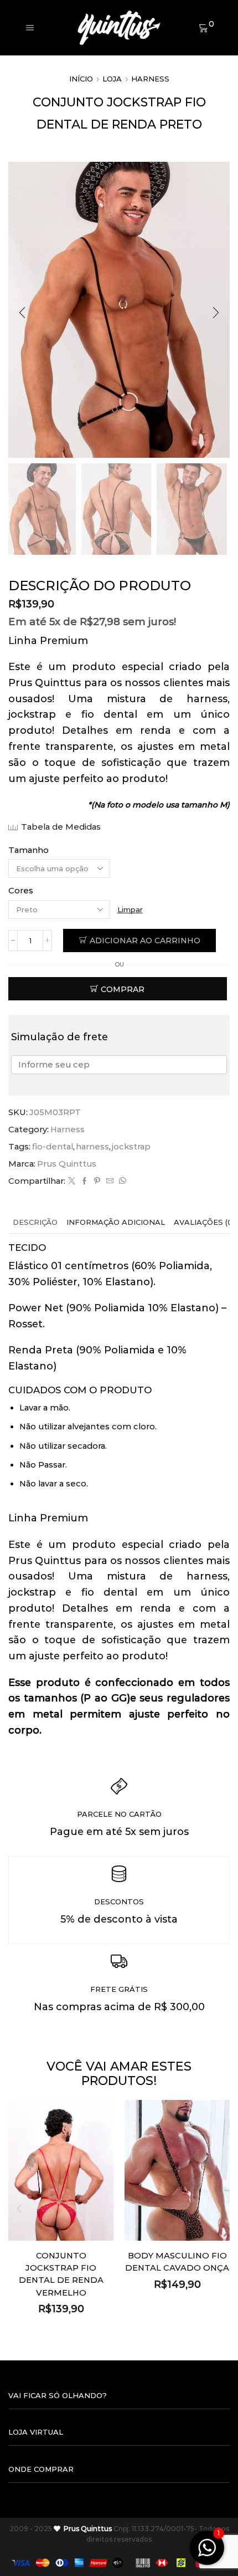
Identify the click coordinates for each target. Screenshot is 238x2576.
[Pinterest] (97, 1181)
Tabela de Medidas (61, 827)
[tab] (35, 1222)
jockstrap (131, 1147)
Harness (150, 79)
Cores (21, 891)
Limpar (130, 909)
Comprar (123, 989)
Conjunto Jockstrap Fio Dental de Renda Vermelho (61, 2274)
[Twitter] (72, 1181)
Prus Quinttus (67, 1164)
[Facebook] (84, 1181)
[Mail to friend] (110, 1181)
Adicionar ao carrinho (145, 941)
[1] (207, 2554)
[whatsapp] (121, 1181)
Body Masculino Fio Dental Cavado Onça (177, 2262)
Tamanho (29, 850)
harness (92, 1147)
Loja (112, 79)
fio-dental (53, 1147)
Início (81, 79)
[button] (22, 313)
